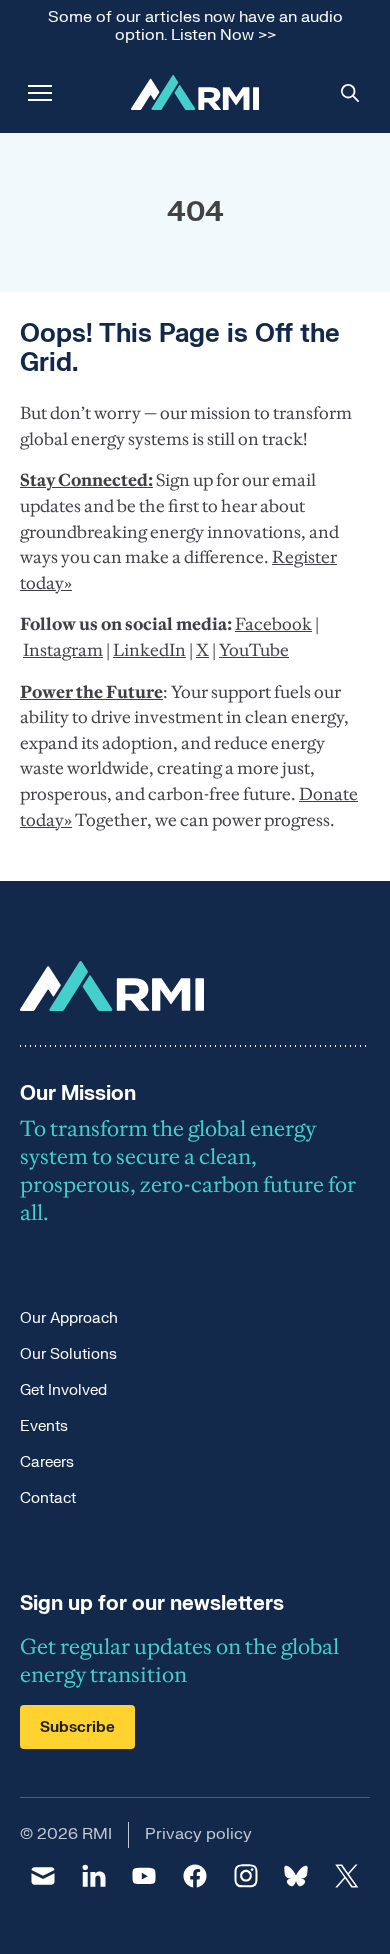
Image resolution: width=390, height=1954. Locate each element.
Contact (48, 1498)
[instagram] (245, 1876)
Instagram (63, 650)
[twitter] (346, 1876)
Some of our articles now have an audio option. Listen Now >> (195, 26)
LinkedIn (149, 650)
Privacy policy (198, 1834)
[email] (43, 1876)
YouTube (254, 650)
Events (44, 1426)
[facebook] (195, 1876)
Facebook (273, 624)
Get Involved (63, 1390)
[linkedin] (94, 1876)
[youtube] (144, 1876)
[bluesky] (296, 1876)
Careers (47, 1462)
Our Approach (69, 1318)
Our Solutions (68, 1354)
